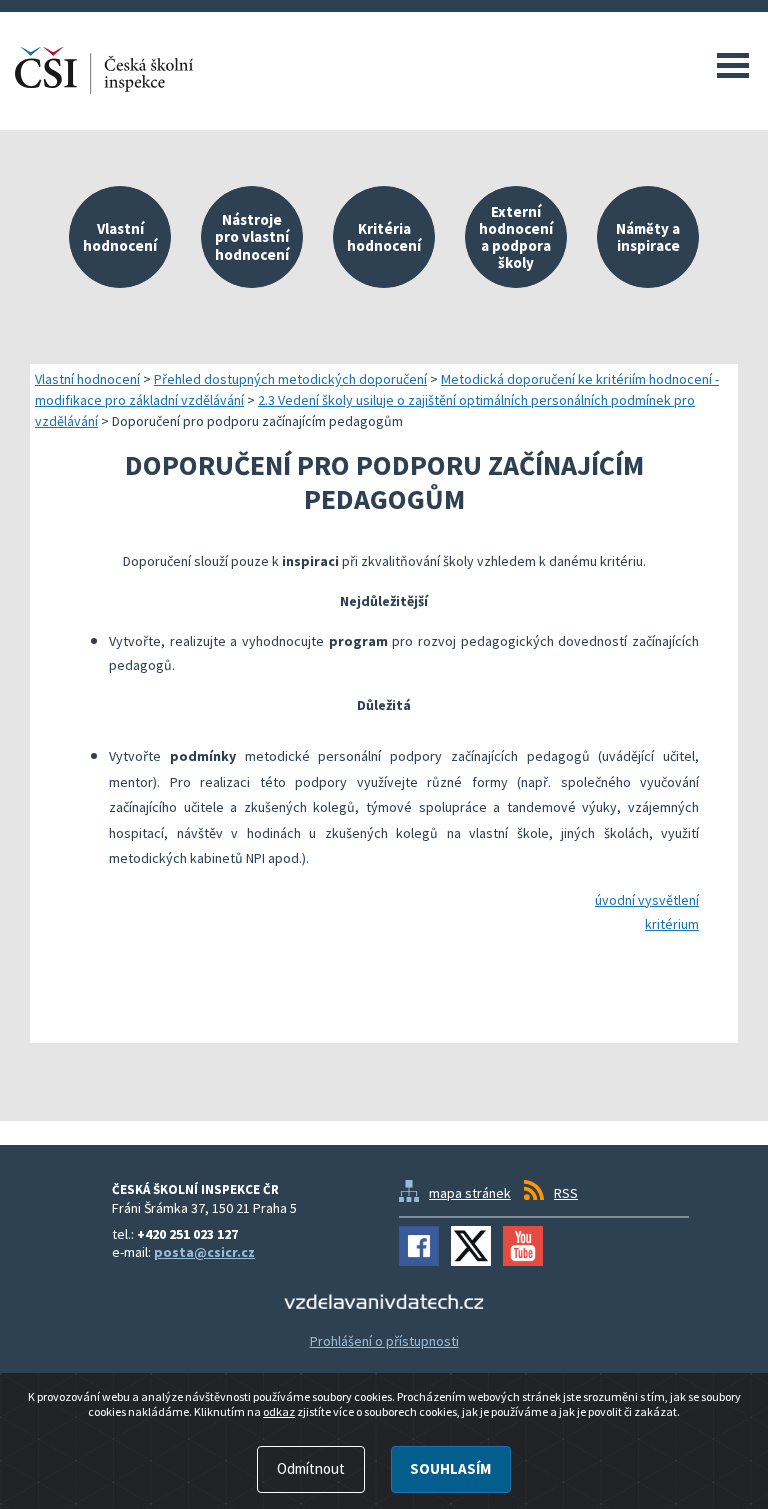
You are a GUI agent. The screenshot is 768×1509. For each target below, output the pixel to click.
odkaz (279, 1411)
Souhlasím (450, 1468)
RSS (566, 1193)
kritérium (672, 924)
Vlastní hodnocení (87, 379)
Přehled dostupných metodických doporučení (290, 379)
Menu (733, 65)
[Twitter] (471, 1246)
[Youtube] (523, 1246)
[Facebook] (419, 1246)
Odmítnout (311, 1468)
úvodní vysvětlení (647, 900)
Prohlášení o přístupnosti (384, 1341)
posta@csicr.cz (204, 1252)
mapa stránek (470, 1193)
